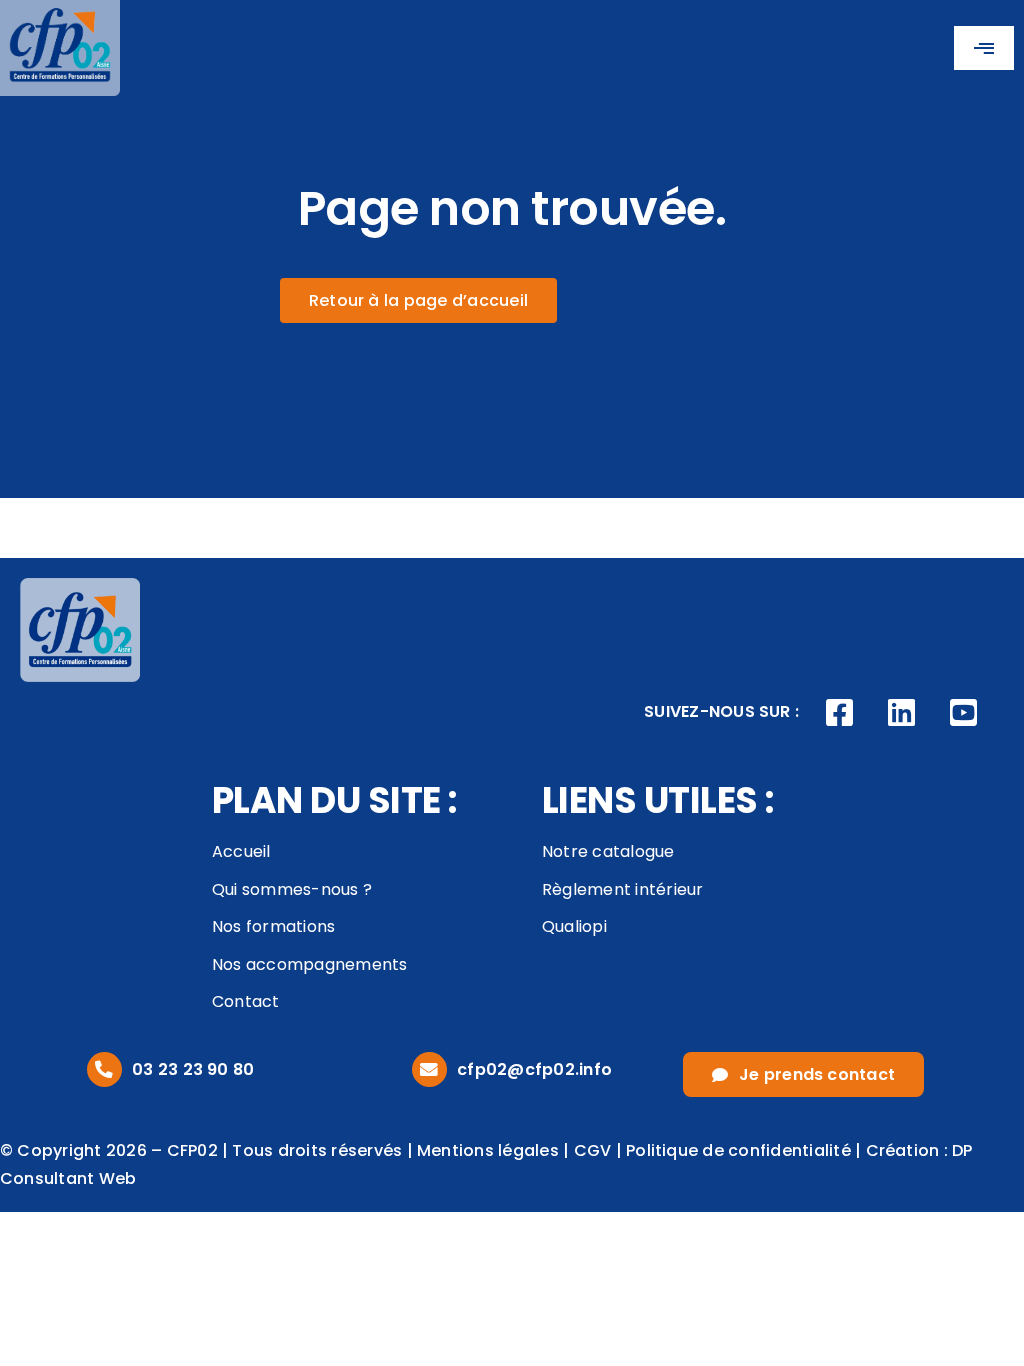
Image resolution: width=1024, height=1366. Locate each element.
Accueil (241, 851)
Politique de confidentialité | (745, 1150)
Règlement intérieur (623, 889)
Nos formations (273, 926)
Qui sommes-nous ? (292, 889)
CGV (593, 1150)
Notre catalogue (608, 851)
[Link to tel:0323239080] (104, 1069)
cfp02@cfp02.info (534, 1069)
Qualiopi (574, 926)
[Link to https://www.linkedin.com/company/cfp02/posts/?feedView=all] (902, 713)
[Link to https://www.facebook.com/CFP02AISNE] (840, 713)
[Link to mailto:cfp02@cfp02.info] (429, 1069)
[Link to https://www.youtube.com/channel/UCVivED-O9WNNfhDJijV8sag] (963, 713)
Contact (246, 1001)
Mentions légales (488, 1150)
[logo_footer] (80, 585)
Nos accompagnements (310, 964)
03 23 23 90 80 (193, 1069)
